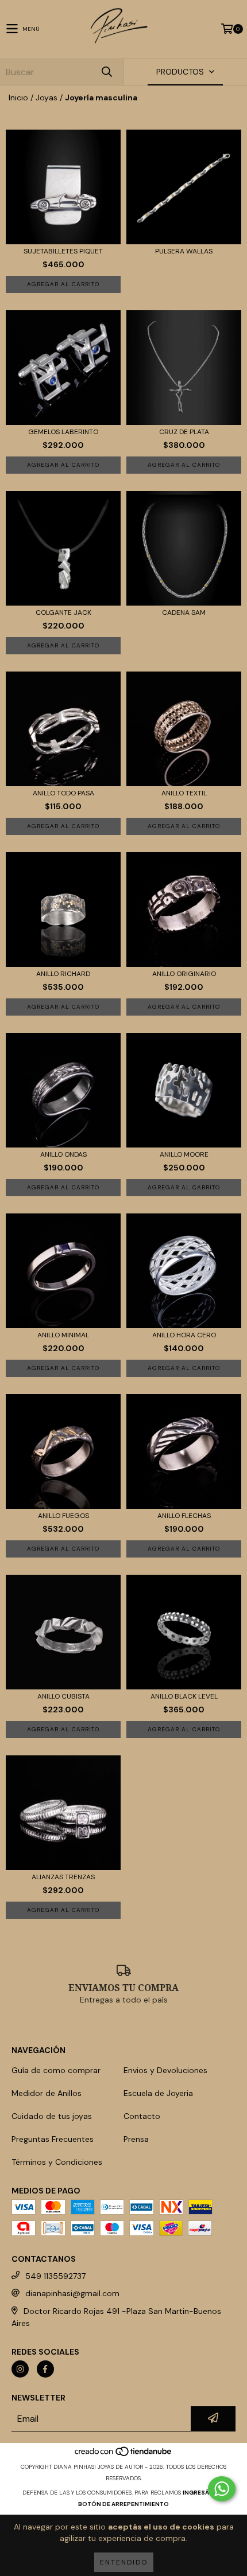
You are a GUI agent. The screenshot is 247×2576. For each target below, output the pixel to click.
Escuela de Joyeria (158, 2093)
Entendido (124, 2562)
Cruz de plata (184, 432)
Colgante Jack (63, 613)
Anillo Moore (184, 1155)
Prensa (136, 2139)
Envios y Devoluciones (165, 2070)
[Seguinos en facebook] (45, 2369)
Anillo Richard (63, 974)
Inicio (18, 97)
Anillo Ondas (63, 1155)
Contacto (142, 2116)
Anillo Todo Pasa (63, 793)
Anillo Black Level (184, 1697)
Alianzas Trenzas (63, 1877)
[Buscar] (106, 72)
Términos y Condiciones (57, 2162)
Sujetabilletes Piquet (63, 251)
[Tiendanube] (124, 2455)
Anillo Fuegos (63, 1516)
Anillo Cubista (63, 1697)
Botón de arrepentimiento (123, 2504)
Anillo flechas (184, 1516)
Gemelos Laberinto (63, 432)
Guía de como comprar (56, 2070)
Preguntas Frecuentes (53, 2139)
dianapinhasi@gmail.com (72, 2293)
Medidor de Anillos (47, 2093)
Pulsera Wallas (184, 251)
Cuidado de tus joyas (52, 2116)
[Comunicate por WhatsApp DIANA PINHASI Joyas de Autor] (222, 2489)
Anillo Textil (184, 793)
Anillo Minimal (63, 1335)
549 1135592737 (55, 2276)
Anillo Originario (184, 974)
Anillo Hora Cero (184, 1335)
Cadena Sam (184, 613)
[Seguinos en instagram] (20, 2369)
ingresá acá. (204, 2493)
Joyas (47, 97)
